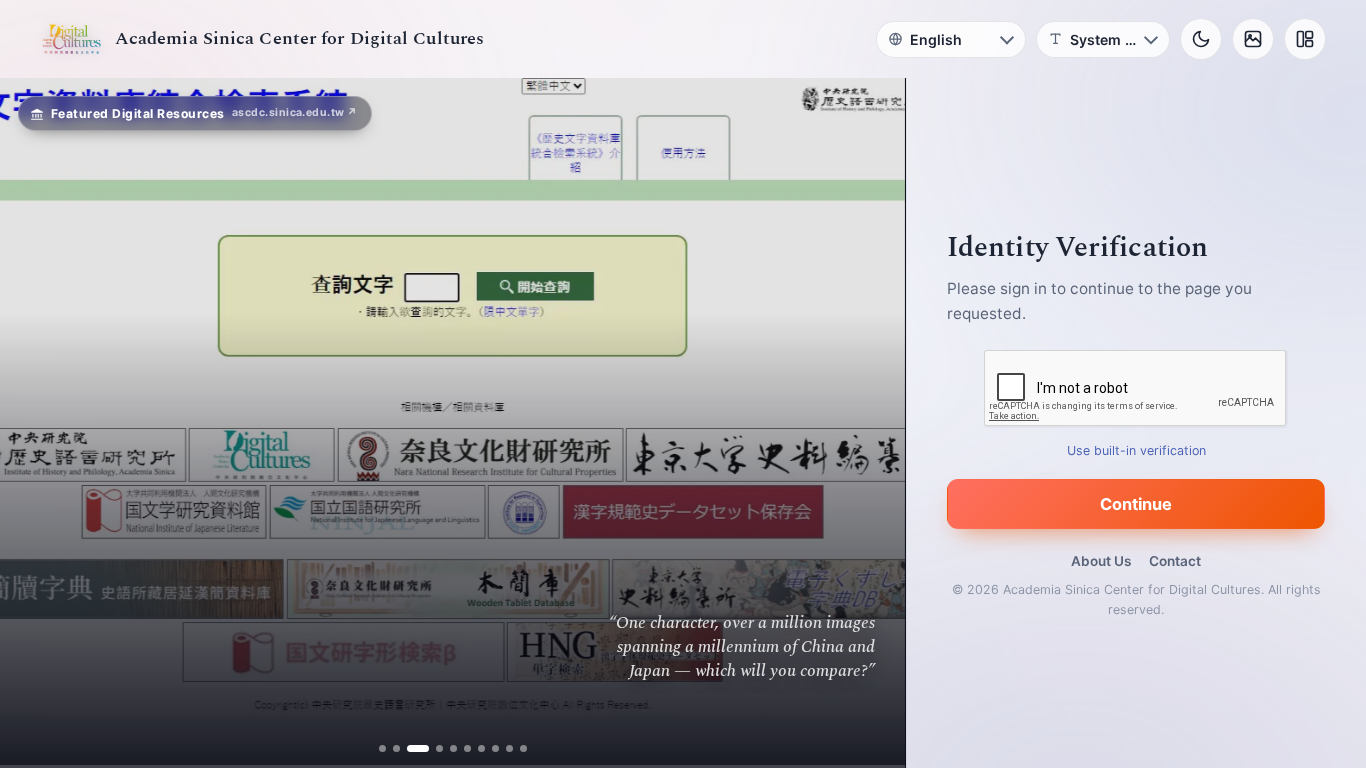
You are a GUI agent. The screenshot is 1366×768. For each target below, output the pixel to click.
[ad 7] (481, 748)
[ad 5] (453, 748)
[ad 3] (410, 748)
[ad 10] (523, 748)
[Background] (1253, 39)
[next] (869, 423)
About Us (1101, 561)
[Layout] (1305, 39)
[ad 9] (509, 748)
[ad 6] (467, 748)
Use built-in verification (1136, 450)
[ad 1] (382, 748)
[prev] (36, 423)
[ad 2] (396, 748)
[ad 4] (432, 748)
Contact (1175, 561)
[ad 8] (495, 748)
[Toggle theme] (1201, 39)
